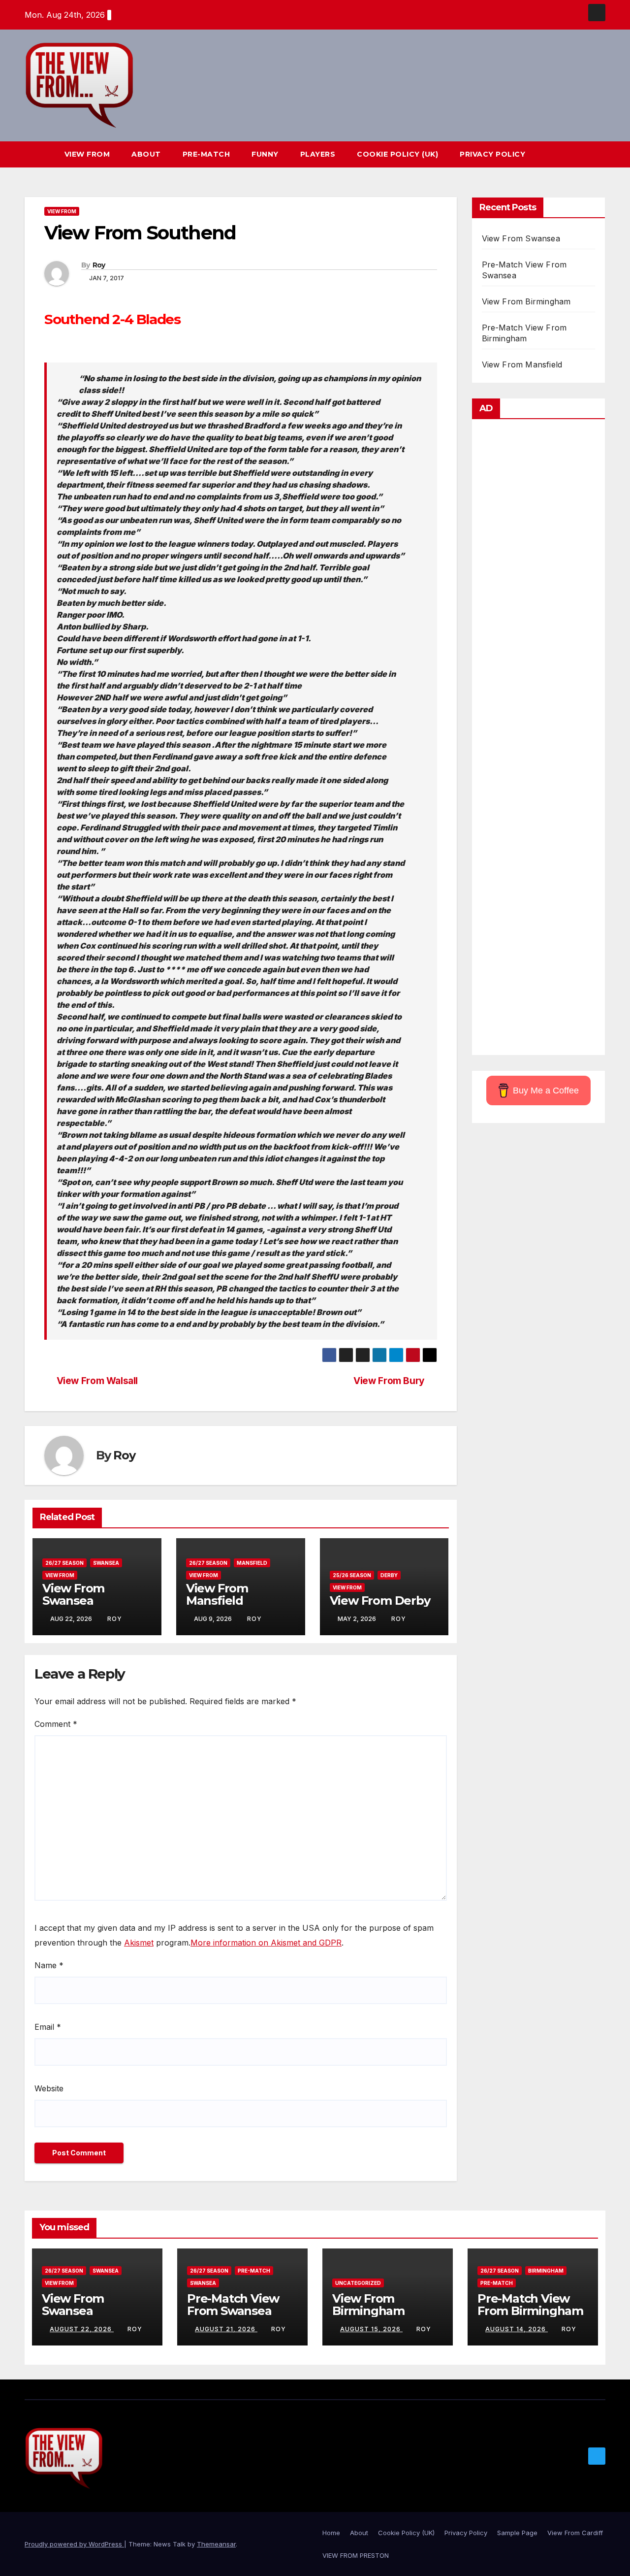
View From (87, 154)
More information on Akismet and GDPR (266, 1943)
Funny (265, 154)
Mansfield (252, 1563)
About (146, 154)
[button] (580, 154)
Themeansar (216, 2544)
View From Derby (380, 1601)
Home (331, 2533)
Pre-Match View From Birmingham (530, 2305)
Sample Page (517, 2533)
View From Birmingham (526, 301)
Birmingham (546, 2271)
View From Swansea (73, 1594)
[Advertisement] (539, 740)
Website (49, 2088)
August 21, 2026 (226, 2329)
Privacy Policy (492, 154)
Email (48, 2027)
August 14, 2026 (517, 2329)
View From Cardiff (575, 2533)
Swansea (106, 1563)
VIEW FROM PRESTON (356, 2555)
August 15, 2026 (371, 2329)
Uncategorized (358, 2283)
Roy (99, 265)
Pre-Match (206, 154)
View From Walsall (97, 1381)
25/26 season (352, 1575)
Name (49, 1965)
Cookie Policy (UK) (397, 154)
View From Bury (389, 1381)
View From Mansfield (217, 1594)
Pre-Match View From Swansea (233, 2305)
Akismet (139, 1943)
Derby (389, 1575)
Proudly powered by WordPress (74, 2544)
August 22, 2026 (82, 2329)
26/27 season (64, 1563)
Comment (56, 1724)
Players (318, 154)
